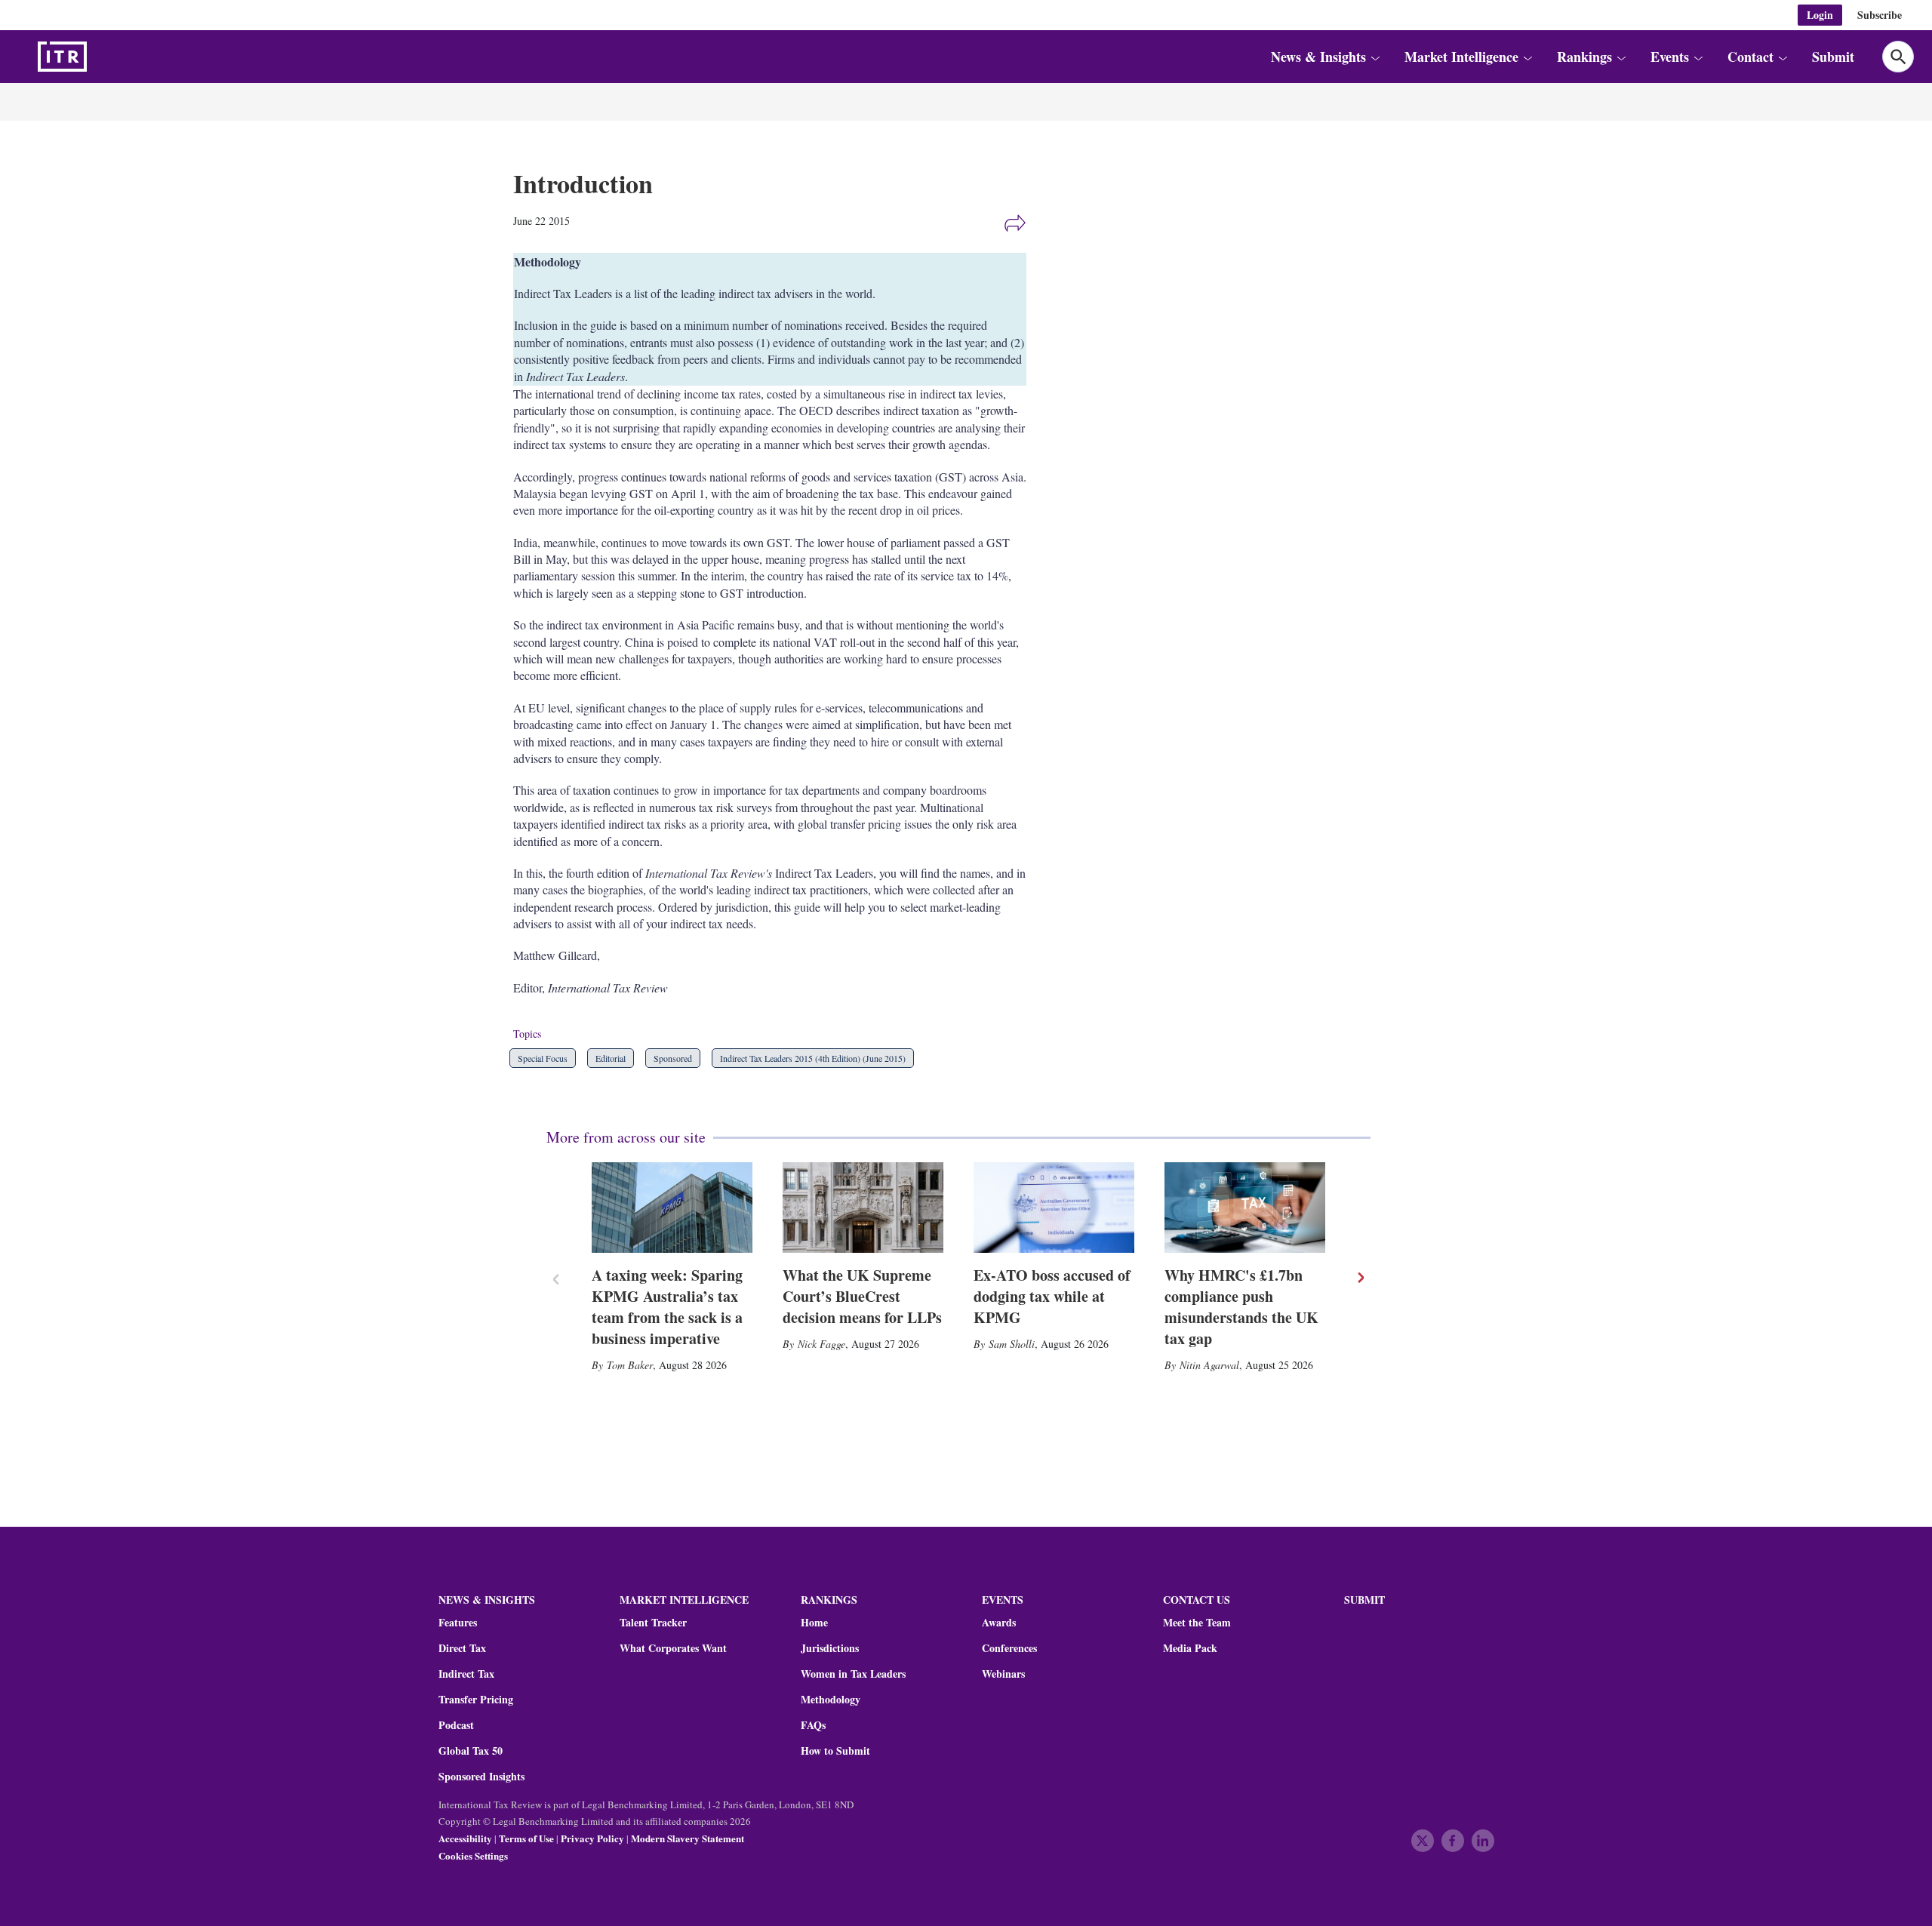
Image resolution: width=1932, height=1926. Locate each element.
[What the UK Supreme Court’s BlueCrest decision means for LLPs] (863, 1208)
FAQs (813, 1725)
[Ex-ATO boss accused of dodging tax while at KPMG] (1054, 1208)
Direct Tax (462, 1648)
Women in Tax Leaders (853, 1674)
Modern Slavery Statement (688, 1838)
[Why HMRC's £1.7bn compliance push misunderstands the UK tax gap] (1245, 1208)
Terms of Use (526, 1838)
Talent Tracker (653, 1623)
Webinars (1003, 1674)
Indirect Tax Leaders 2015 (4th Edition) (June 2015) (813, 1058)
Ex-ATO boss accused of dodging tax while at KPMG (1052, 1296)
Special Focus (543, 1058)
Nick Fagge (821, 1344)
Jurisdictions (830, 1648)
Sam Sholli (1012, 1344)
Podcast (456, 1725)
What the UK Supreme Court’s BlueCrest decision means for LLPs (862, 1296)
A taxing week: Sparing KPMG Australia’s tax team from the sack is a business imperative (667, 1307)
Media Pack (1190, 1648)
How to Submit (835, 1751)
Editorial (611, 1058)
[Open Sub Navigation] (1375, 57)
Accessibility (465, 1838)
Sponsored (673, 1058)
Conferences (1009, 1648)
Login (1820, 15)
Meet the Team (1197, 1623)
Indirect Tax (466, 1674)
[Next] (1360, 1278)
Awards (999, 1623)
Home (814, 1623)
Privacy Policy (592, 1838)
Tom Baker (630, 1365)
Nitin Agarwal (1209, 1365)
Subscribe (1880, 15)
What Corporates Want (673, 1648)
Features (458, 1623)
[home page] (98, 57)
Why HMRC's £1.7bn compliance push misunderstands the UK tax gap (1241, 1307)
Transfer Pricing (476, 1700)
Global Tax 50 (471, 1751)
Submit (1833, 57)
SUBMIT (1364, 1600)
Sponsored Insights (481, 1777)
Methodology (831, 1700)
